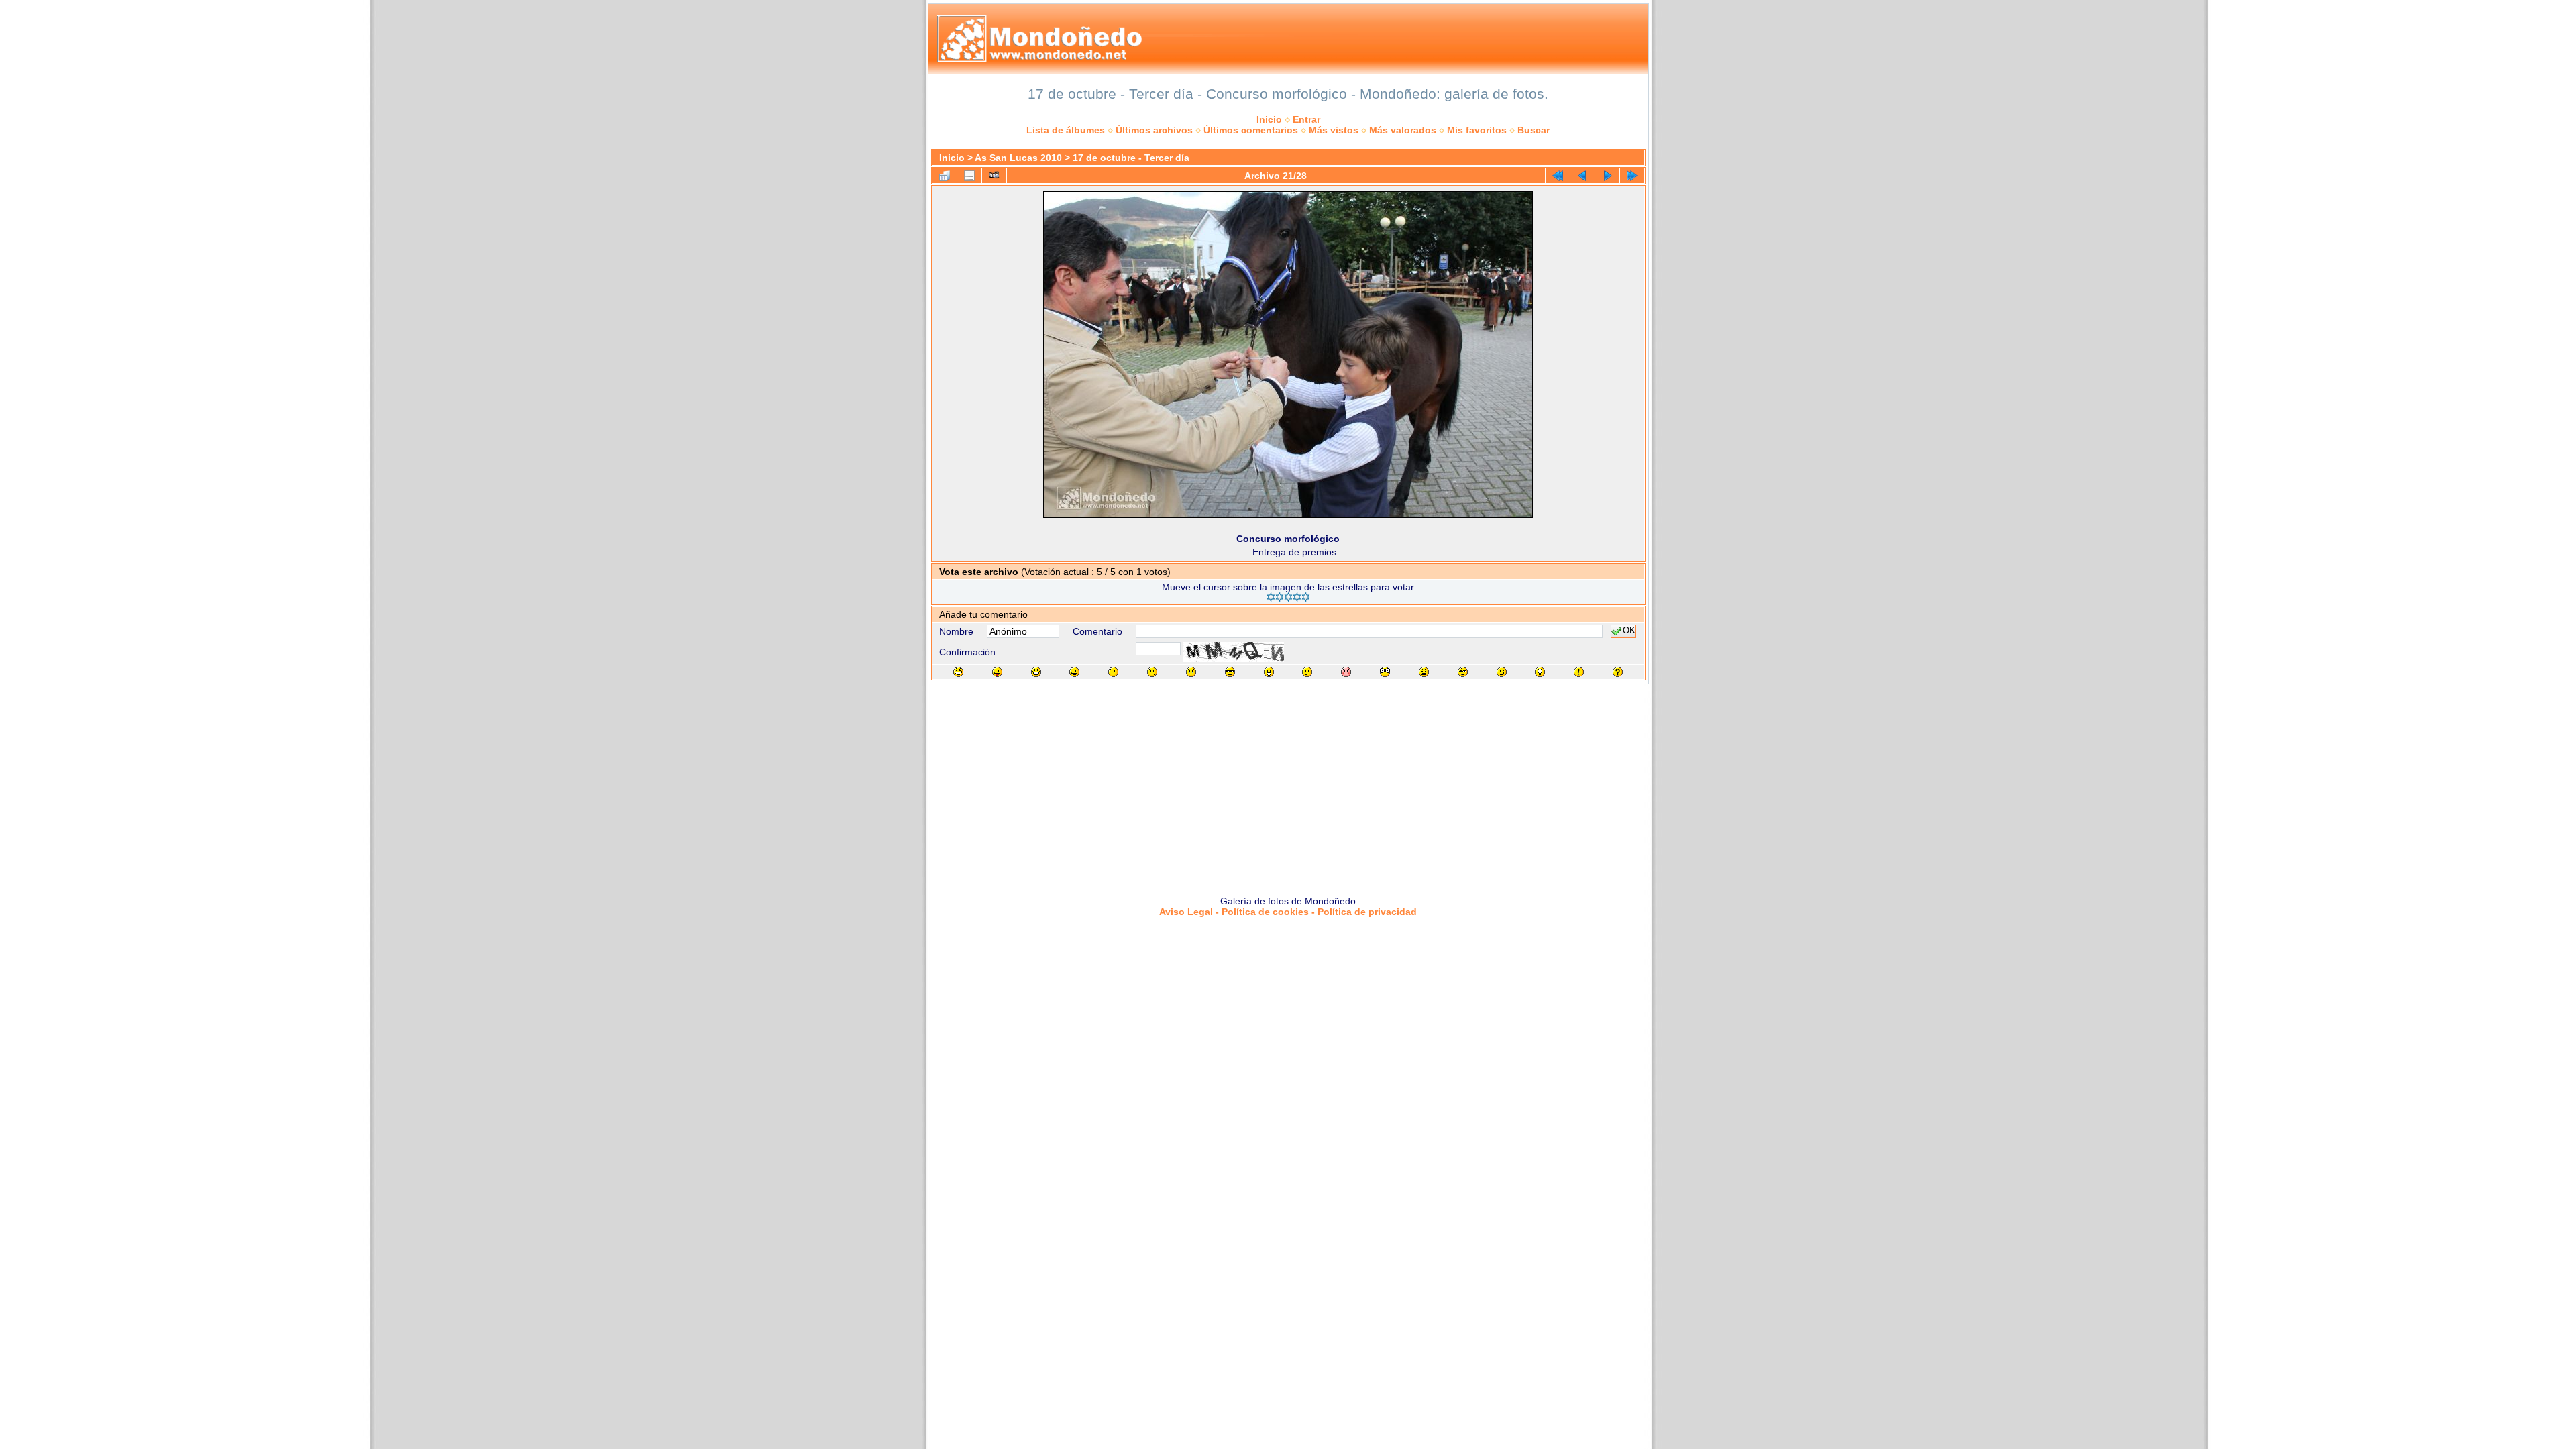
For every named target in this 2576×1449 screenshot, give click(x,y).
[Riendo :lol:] (958, 672)
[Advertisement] (1288, 785)
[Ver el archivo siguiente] (1607, 176)
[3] (1288, 597)
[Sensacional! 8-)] (1230, 672)
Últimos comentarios (1251, 130)
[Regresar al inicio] (1558, 176)
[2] (1280, 597)
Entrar (1306, 119)
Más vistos (1334, 130)
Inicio (1269, 119)
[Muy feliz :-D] (1036, 672)
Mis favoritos (1477, 130)
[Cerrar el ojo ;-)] (1502, 672)
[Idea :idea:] (1540, 672)
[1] (1271, 597)
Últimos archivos (1154, 130)
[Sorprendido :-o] (1269, 672)
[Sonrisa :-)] (1074, 672)
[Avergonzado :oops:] (1346, 672)
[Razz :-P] (997, 672)
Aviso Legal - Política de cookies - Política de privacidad (1288, 912)
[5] (1306, 597)
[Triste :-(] (1152, 672)
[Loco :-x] (1424, 672)
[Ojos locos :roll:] (1463, 672)
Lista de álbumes (1066, 130)
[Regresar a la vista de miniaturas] (945, 176)
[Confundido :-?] (1307, 672)
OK (1629, 631)
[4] (1297, 597)
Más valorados (1403, 130)
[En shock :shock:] (1385, 672)
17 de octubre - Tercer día (1131, 158)
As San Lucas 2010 (1018, 158)
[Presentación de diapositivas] (994, 176)
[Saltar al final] (1632, 176)
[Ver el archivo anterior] (1582, 176)
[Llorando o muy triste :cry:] (1191, 672)
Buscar (1534, 130)
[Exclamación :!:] (1579, 672)
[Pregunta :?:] (1618, 672)
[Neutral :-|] (1113, 672)
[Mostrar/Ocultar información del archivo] (969, 176)
